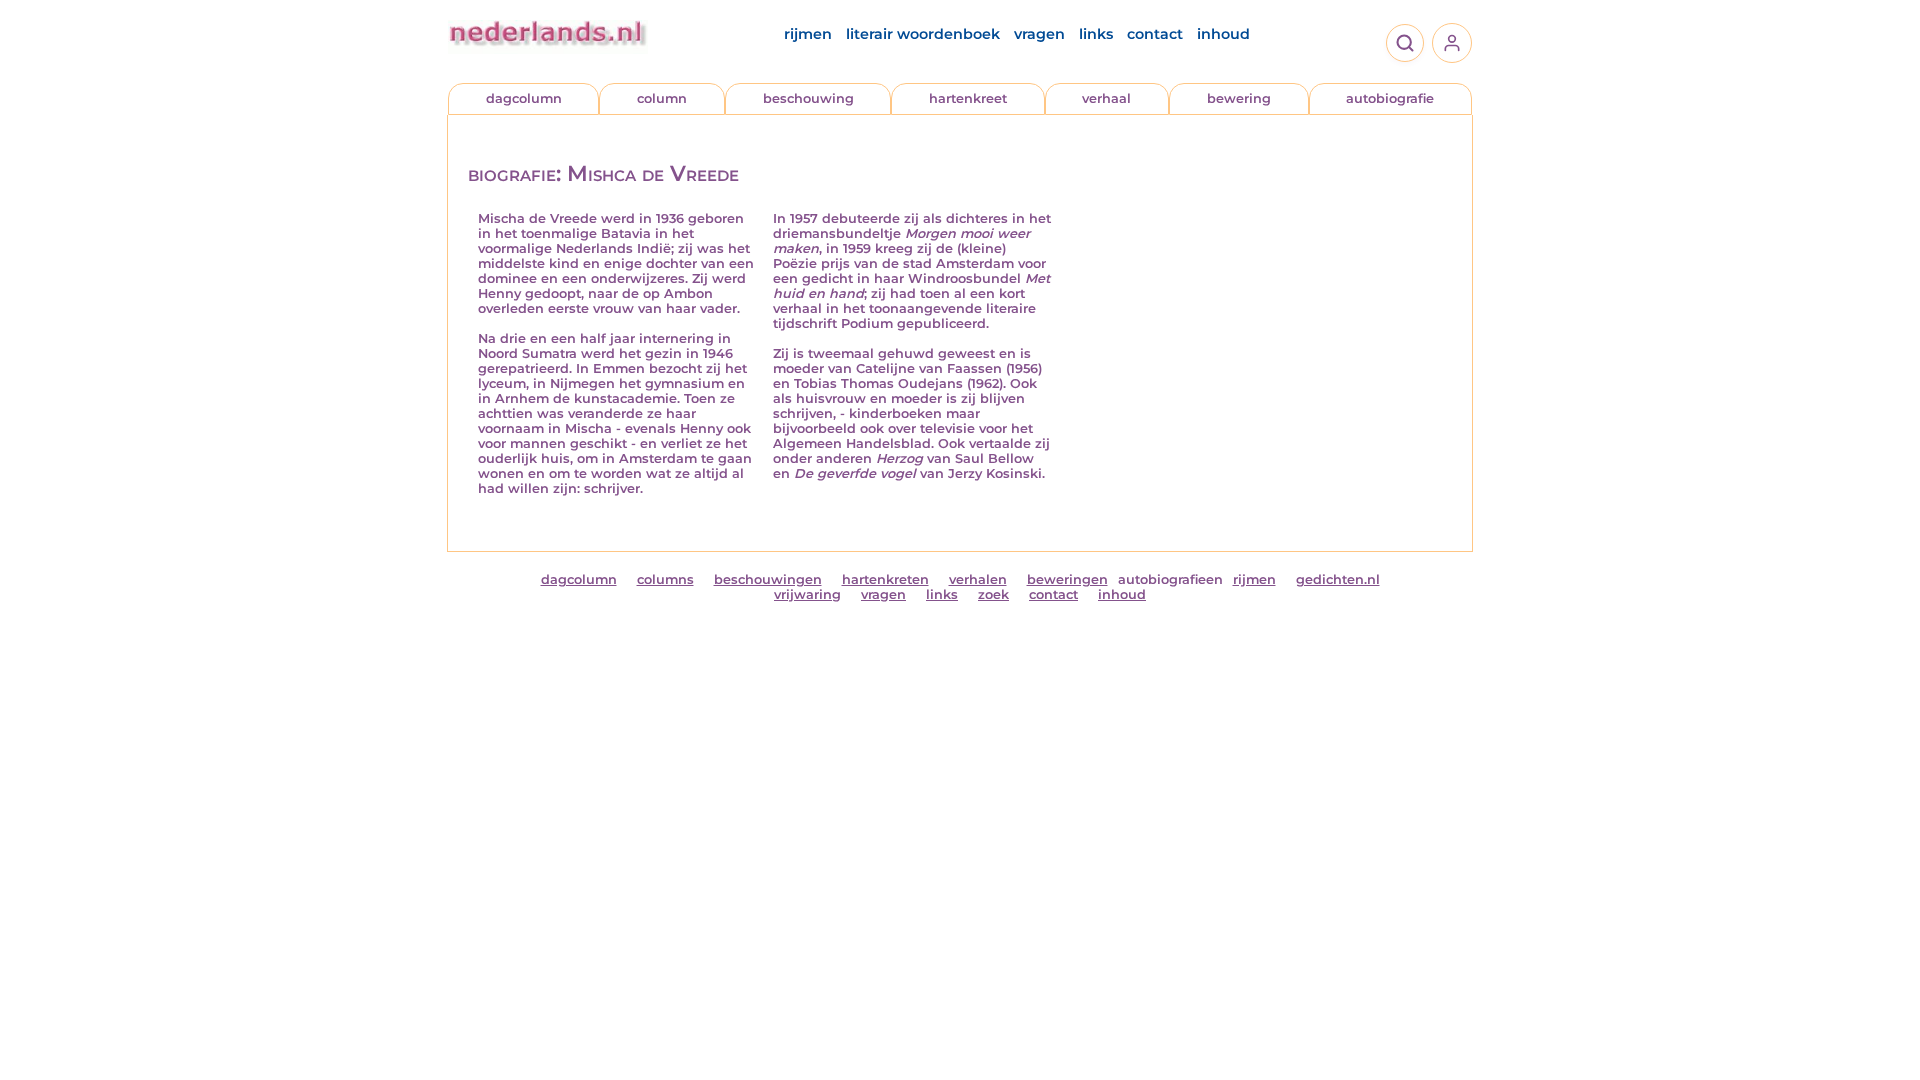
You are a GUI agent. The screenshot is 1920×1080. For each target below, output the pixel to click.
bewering (1239, 98)
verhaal (1106, 98)
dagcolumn (524, 98)
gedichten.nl (1338, 579)
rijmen (808, 34)
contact (1155, 34)
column (662, 98)
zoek (993, 594)
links (1096, 34)
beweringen (1067, 579)
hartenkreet (968, 98)
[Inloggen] (1452, 43)
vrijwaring (807, 594)
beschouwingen (768, 579)
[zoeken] (1405, 43)
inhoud (1223, 34)
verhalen (978, 579)
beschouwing (808, 98)
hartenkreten (885, 579)
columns (665, 579)
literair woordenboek (923, 34)
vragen (1039, 34)
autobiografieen (1170, 579)
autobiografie (1390, 98)
